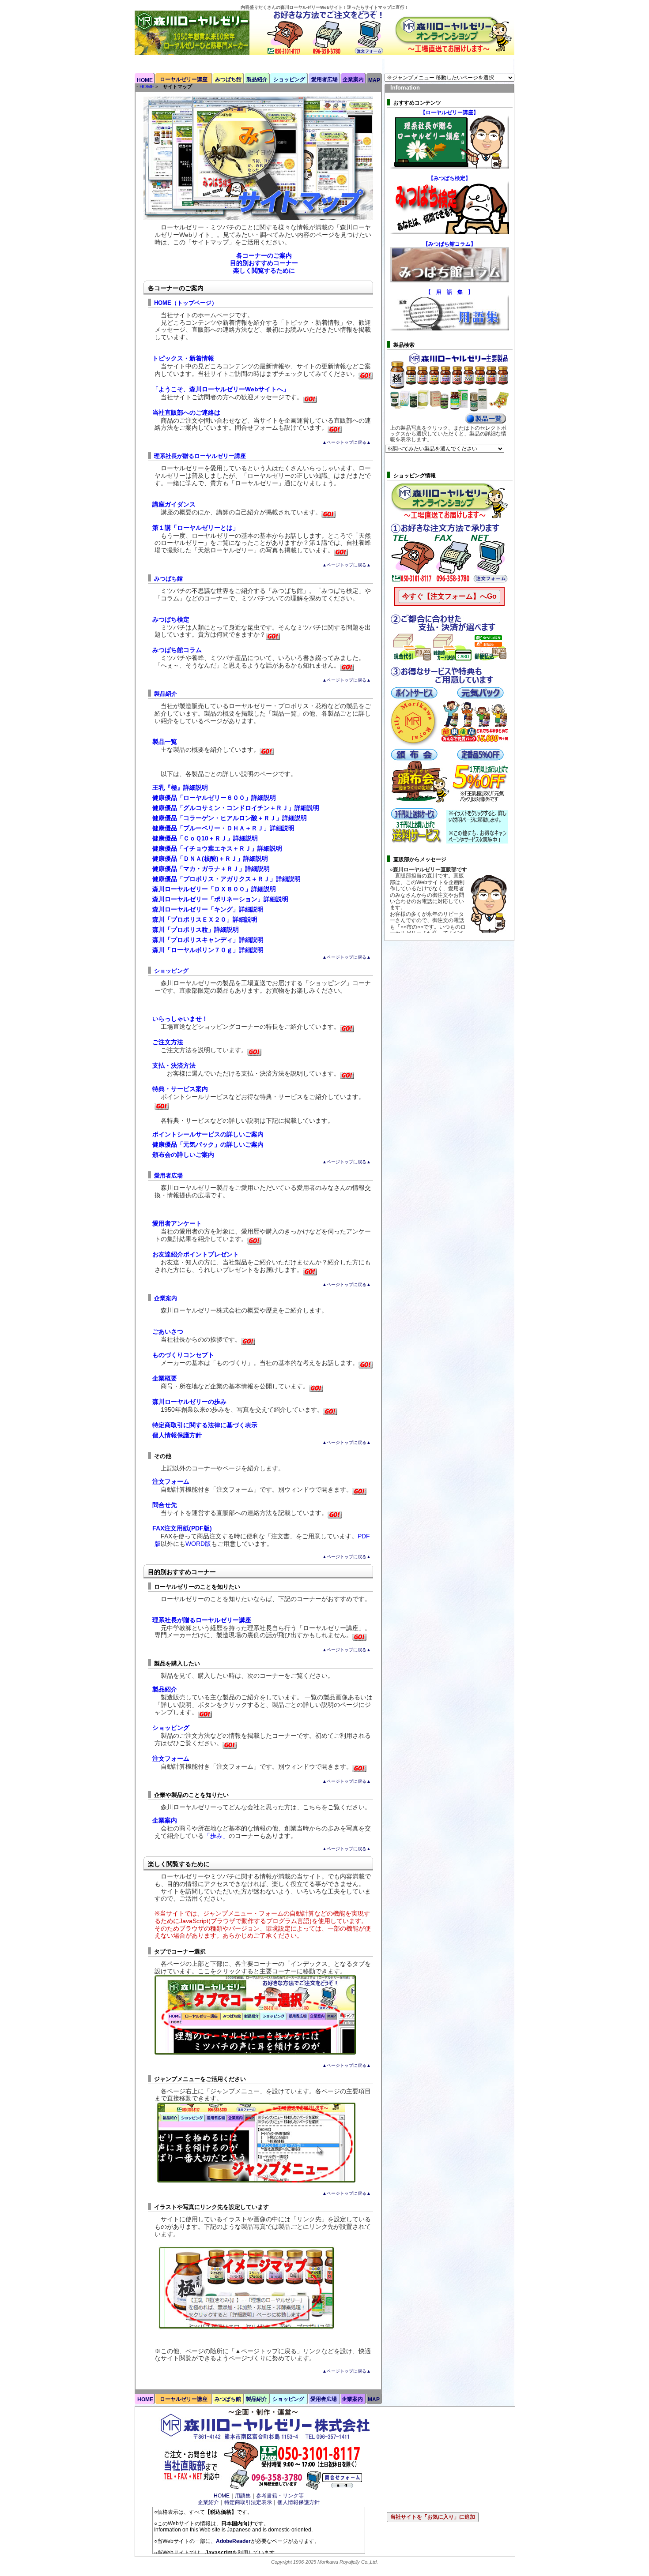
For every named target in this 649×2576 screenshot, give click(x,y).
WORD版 (198, 1544)
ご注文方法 (168, 1042)
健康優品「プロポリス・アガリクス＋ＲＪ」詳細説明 (226, 879)
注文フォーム (171, 1481)
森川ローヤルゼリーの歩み (189, 1402)
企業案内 (353, 79)
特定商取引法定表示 (248, 2502)
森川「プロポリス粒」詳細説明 (196, 930)
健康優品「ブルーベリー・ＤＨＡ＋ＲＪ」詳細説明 (223, 828)
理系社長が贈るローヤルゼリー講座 (200, 456)
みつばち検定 (171, 619)
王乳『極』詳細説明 (180, 787)
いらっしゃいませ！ (180, 1019)
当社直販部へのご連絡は (186, 412)
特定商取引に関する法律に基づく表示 (205, 1425)
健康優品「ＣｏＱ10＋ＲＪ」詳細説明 (205, 838)
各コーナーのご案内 (264, 255)
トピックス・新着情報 (183, 358)
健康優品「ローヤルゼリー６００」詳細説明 (214, 798)
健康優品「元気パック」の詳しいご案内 (208, 1144)
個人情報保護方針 (177, 1435)
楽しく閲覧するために (264, 270)
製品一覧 (165, 742)
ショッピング (289, 79)
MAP (374, 80)
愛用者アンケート (177, 1223)
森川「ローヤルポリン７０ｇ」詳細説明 (208, 950)
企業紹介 (208, 2502)
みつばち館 (228, 79)
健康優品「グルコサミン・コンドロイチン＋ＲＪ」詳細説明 (236, 808)
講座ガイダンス (174, 504)
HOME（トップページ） (186, 303)
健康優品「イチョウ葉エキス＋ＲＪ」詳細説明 (217, 848)
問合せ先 (165, 1505)
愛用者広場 (324, 79)
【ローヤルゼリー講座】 (449, 112)
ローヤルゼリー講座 (184, 79)
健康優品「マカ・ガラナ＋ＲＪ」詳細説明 (211, 869)
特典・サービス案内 (180, 1089)
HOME (145, 80)
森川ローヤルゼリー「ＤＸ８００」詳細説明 (214, 889)
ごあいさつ (168, 1331)
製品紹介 (257, 79)
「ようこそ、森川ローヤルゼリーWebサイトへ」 (221, 389)
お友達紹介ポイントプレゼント (196, 1254)
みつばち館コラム (177, 650)
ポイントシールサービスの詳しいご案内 (208, 1134)
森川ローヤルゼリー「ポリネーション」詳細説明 (220, 899)
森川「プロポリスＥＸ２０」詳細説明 (205, 919)
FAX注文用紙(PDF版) (182, 1528)
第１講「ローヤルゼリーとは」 (196, 528)
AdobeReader (233, 2541)
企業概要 (165, 1378)
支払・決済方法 (174, 1065)
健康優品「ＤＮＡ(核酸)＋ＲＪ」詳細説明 (210, 859)
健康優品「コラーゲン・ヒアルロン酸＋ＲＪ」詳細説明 (230, 818)
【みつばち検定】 (449, 178)
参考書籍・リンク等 (280, 2496)
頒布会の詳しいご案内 (183, 1155)
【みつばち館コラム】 (449, 244)
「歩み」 (216, 1836)
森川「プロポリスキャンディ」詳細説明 (208, 940)
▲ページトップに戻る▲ (347, 442)
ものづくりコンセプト (183, 1355)
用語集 (243, 2496)
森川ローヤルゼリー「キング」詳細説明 (208, 909)
